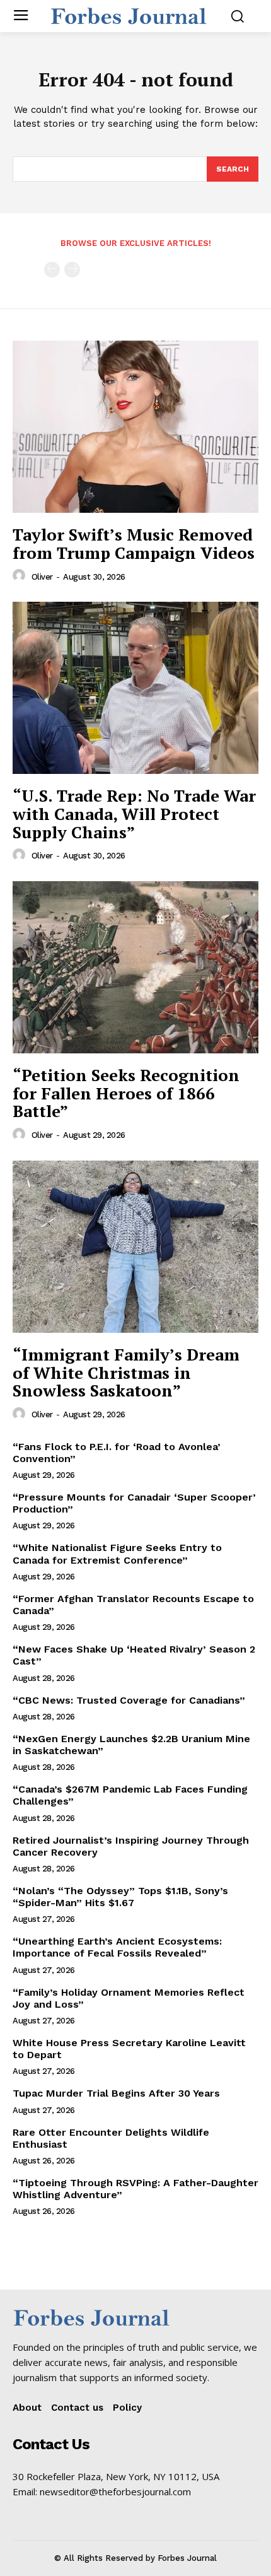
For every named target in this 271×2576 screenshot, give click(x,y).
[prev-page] (52, 270)
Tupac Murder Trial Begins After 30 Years (116, 2093)
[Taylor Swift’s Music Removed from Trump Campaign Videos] (135, 427)
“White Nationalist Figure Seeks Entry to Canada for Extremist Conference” (117, 1554)
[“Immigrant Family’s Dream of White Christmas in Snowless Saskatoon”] (135, 1247)
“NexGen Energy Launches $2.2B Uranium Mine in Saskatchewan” (131, 1745)
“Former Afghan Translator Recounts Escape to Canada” (133, 1605)
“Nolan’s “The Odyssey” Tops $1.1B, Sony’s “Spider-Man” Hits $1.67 (120, 1897)
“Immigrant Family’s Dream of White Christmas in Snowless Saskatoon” (126, 1372)
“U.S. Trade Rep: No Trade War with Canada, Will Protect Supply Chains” (134, 813)
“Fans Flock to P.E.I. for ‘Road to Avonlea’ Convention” (117, 1453)
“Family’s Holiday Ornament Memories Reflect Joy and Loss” (129, 1998)
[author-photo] (21, 576)
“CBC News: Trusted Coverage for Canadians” (129, 1700)
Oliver (42, 577)
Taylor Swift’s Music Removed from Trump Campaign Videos (134, 543)
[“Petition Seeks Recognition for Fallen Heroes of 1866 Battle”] (135, 967)
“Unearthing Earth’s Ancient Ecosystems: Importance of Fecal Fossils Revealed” (117, 1947)
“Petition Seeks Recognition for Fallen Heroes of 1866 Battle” (126, 1093)
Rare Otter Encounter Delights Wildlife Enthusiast (111, 2138)
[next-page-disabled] (72, 270)
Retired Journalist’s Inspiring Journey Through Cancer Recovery (131, 1846)
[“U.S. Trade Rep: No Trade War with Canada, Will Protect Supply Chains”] (135, 688)
